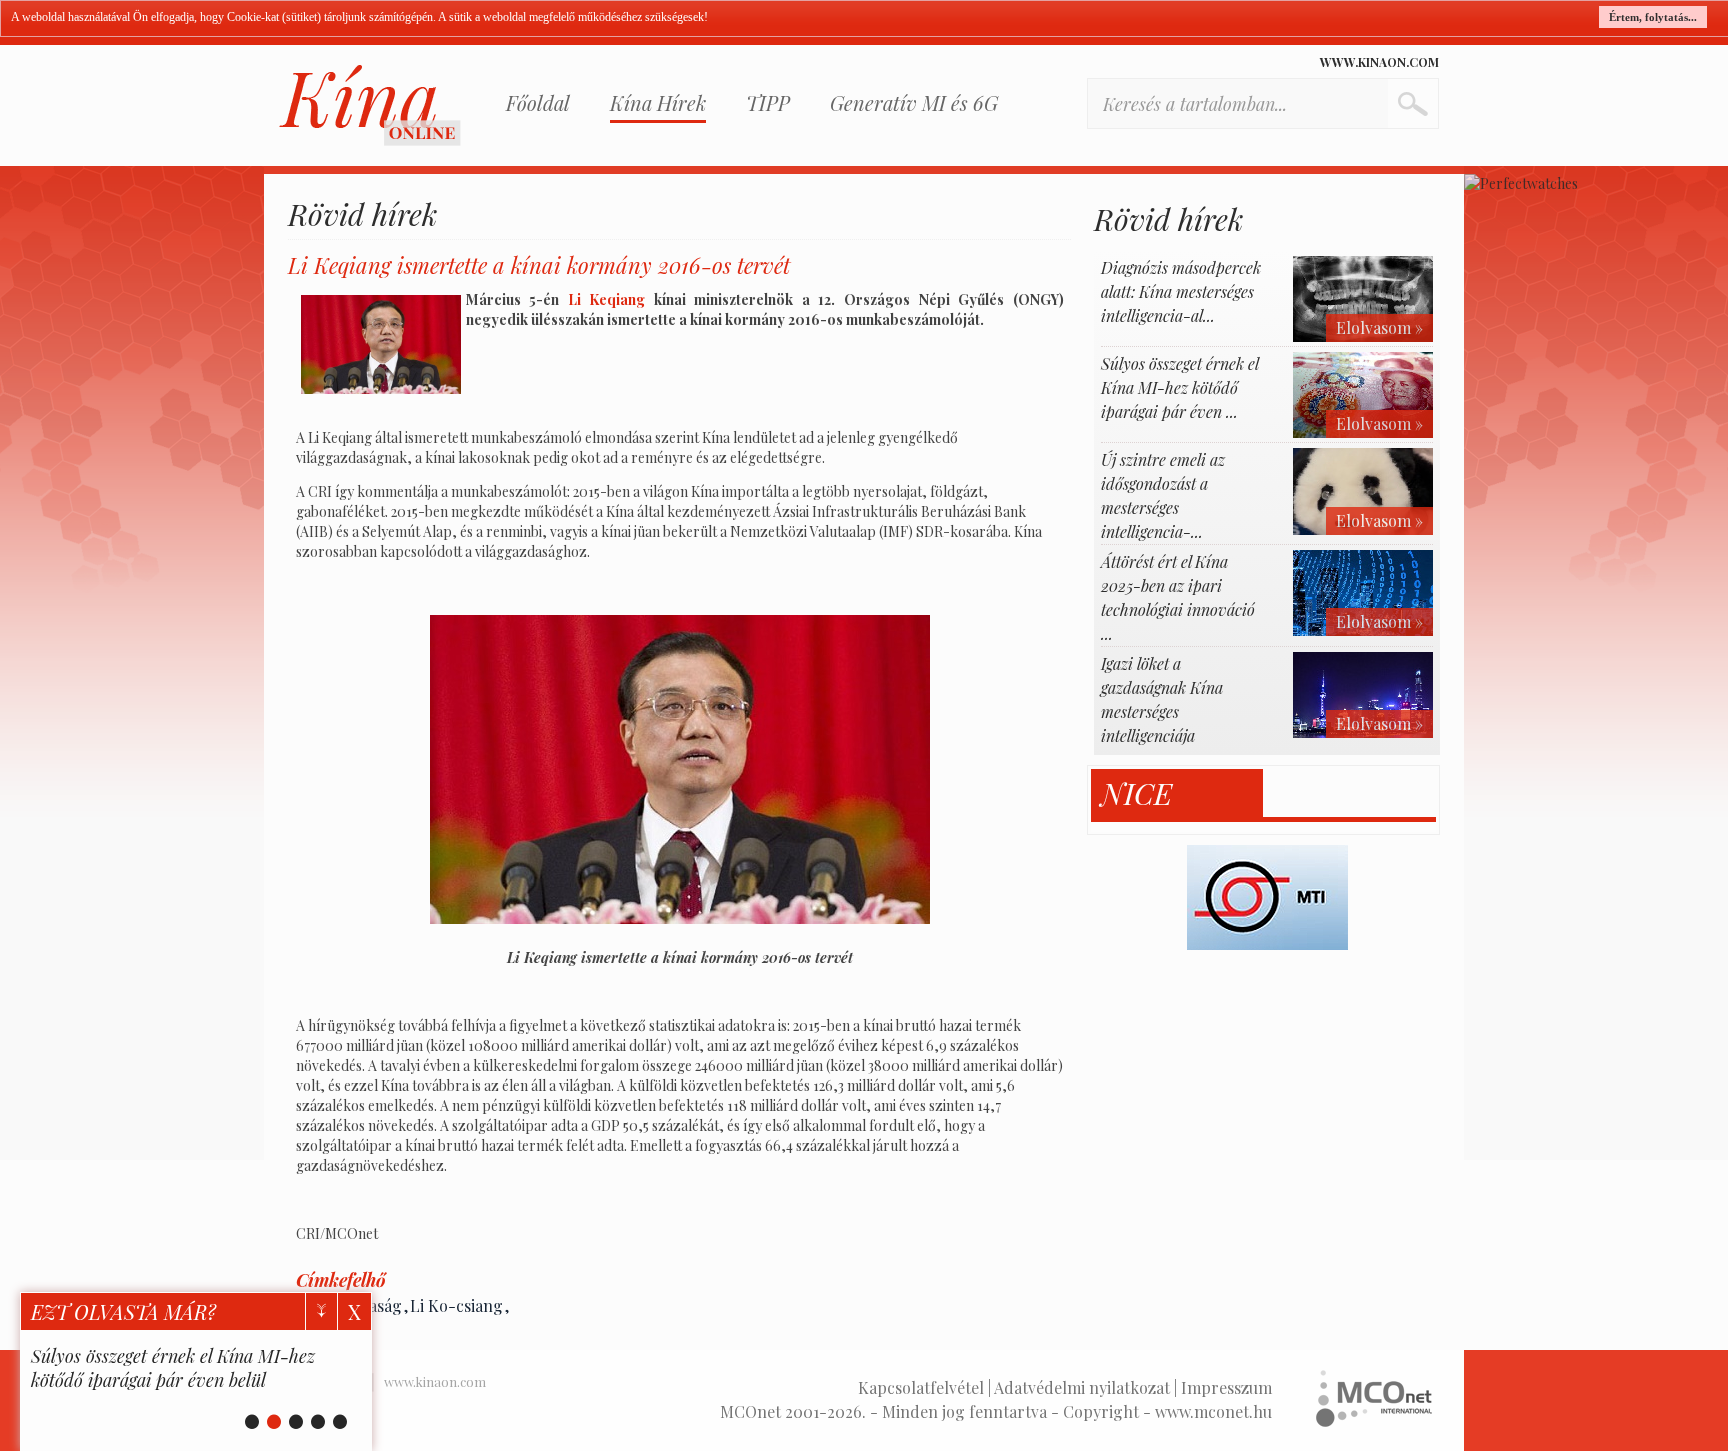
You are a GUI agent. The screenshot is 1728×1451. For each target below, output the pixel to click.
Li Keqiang (607, 299)
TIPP (768, 102)
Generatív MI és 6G (914, 102)
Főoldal (538, 102)
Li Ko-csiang (456, 1305)
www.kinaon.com (1379, 62)
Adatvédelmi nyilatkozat (1082, 1387)
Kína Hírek (658, 102)
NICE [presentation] (1136, 793)
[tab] (1177, 793)
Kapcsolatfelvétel (921, 1387)
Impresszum (1226, 1387)
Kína (370, 105)
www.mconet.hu (1213, 1411)
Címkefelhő (341, 1280)
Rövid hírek (362, 214)
